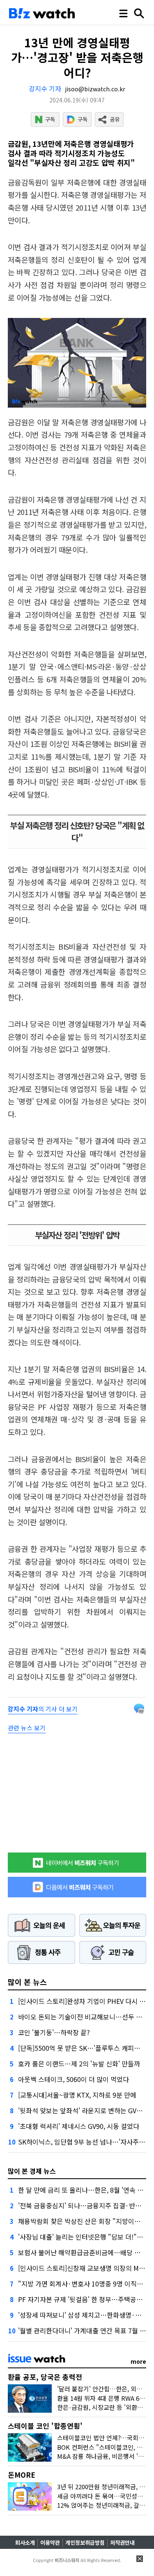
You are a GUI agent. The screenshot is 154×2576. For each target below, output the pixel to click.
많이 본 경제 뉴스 (32, 2171)
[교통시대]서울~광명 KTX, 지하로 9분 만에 (77, 2095)
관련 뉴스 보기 (27, 1728)
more (138, 2361)
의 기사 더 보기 (43, 1709)
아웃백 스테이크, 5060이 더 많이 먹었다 (74, 2079)
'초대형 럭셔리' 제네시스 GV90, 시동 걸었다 (79, 2126)
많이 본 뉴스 (27, 1982)
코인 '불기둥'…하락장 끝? (54, 2032)
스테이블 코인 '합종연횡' (45, 2426)
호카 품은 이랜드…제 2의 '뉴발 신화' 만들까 (79, 2064)
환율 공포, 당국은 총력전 (45, 2377)
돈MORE (22, 2475)
